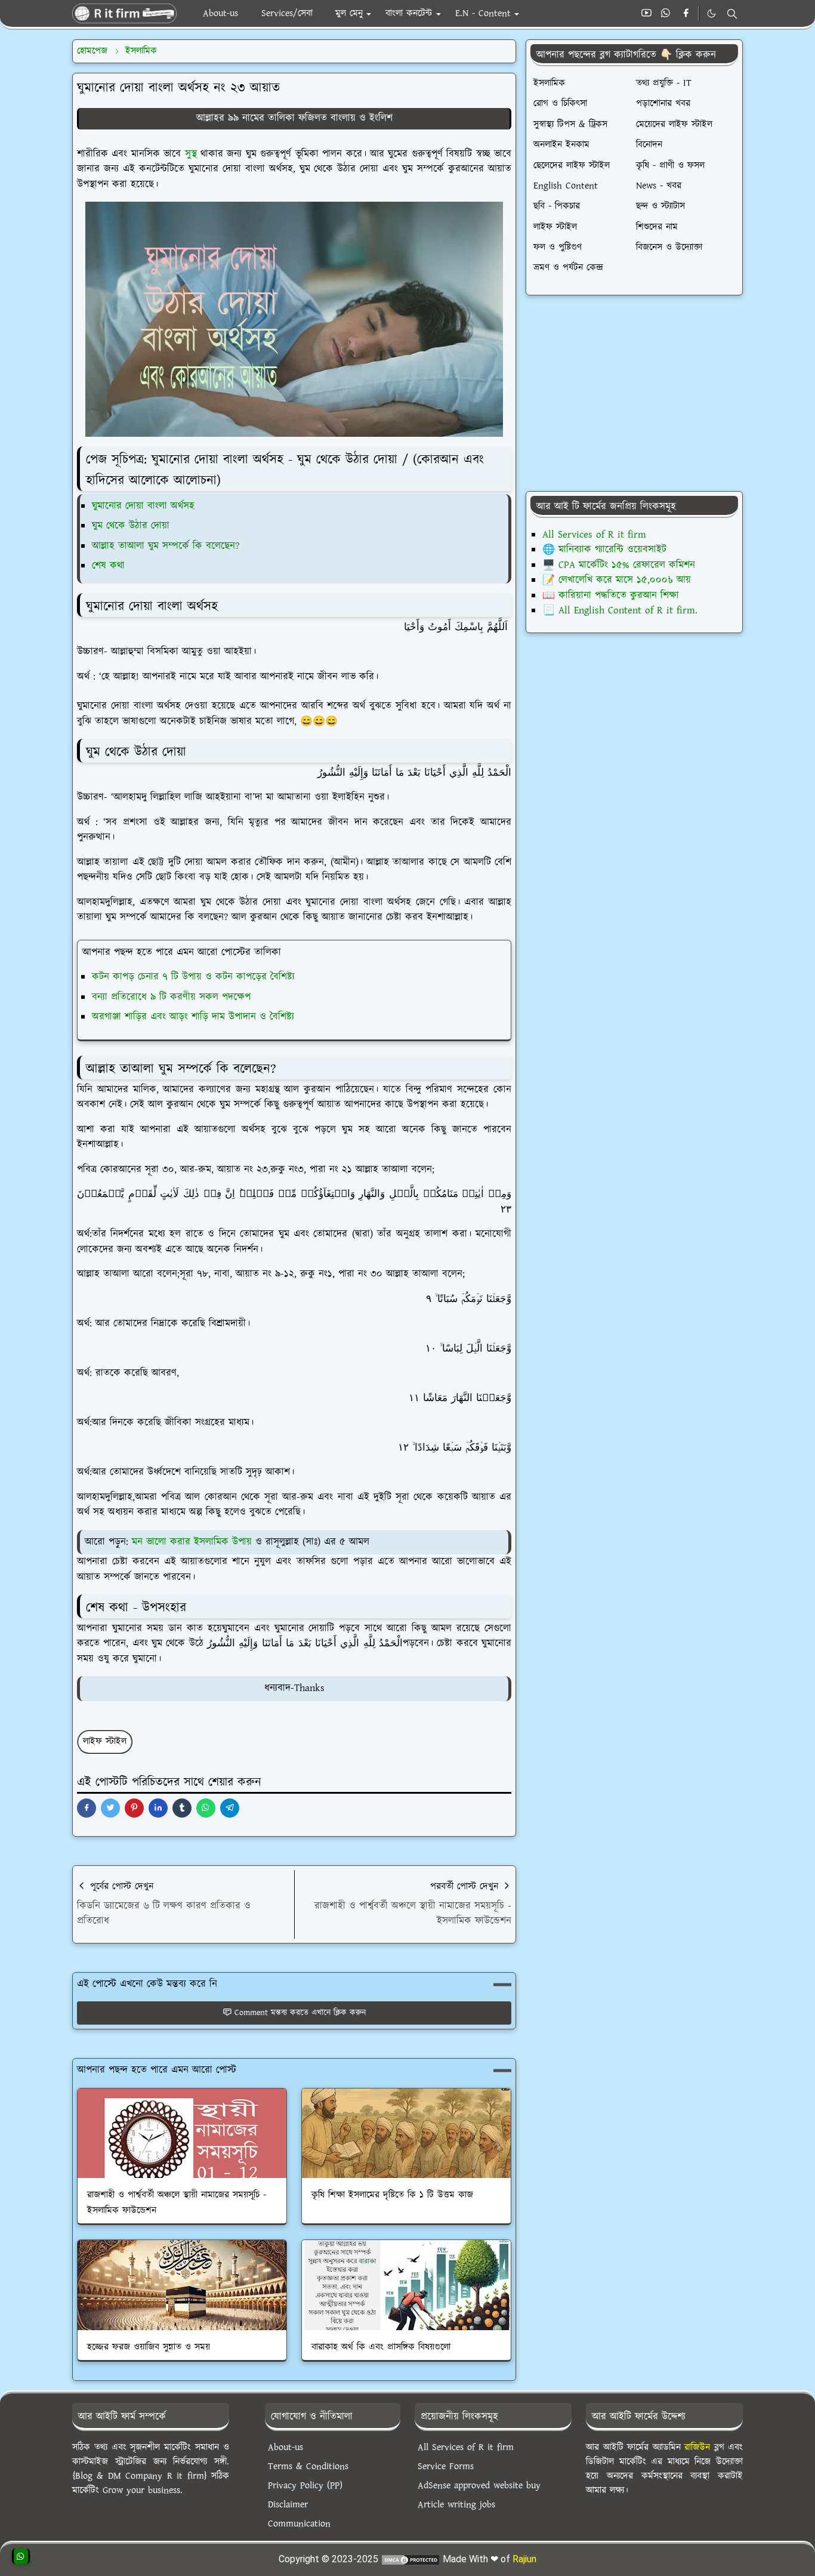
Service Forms (446, 2467)
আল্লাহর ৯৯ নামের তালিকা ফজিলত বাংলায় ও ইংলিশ (294, 118)
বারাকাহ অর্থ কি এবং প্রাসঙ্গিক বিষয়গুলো (381, 2347)
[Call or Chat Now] (21, 2556)
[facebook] (686, 14)
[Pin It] (134, 1808)
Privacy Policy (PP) (305, 2486)
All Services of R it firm (594, 535)
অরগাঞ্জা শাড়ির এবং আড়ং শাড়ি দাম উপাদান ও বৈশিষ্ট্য (193, 1017)
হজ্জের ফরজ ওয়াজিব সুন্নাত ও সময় (149, 2347)
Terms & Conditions (308, 2467)
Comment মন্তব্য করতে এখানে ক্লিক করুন (300, 2013)
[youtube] (646, 14)
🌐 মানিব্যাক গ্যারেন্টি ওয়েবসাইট (604, 550)
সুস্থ (191, 154)
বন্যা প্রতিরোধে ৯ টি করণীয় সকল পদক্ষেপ (171, 997)
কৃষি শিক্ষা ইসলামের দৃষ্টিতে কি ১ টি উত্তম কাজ (392, 2195)
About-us (285, 2447)
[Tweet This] (110, 1808)
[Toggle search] (732, 14)
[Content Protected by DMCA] (410, 2559)
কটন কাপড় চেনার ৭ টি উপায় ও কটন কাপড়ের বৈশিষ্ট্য (193, 977)
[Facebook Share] (87, 1808)
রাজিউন (697, 2447)
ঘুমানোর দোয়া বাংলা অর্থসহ (143, 506)
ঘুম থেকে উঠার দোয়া (131, 526)
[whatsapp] (666, 14)
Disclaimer (288, 2505)
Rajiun (524, 2559)
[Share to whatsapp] (206, 1808)
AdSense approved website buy (479, 2486)
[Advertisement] (634, 393)
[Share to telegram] (230, 1808)
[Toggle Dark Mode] (711, 13)
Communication (299, 2524)
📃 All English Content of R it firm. (620, 610)
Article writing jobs (456, 2505)
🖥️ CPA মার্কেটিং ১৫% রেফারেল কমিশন (619, 565)
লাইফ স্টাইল (105, 1742)
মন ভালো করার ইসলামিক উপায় (192, 1542)
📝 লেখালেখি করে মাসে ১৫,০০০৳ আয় (617, 580)
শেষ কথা (108, 566)
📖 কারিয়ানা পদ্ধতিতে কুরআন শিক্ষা (611, 596)
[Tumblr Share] (182, 1808)
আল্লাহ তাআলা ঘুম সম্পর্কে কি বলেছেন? (166, 546)
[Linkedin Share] (158, 1808)
